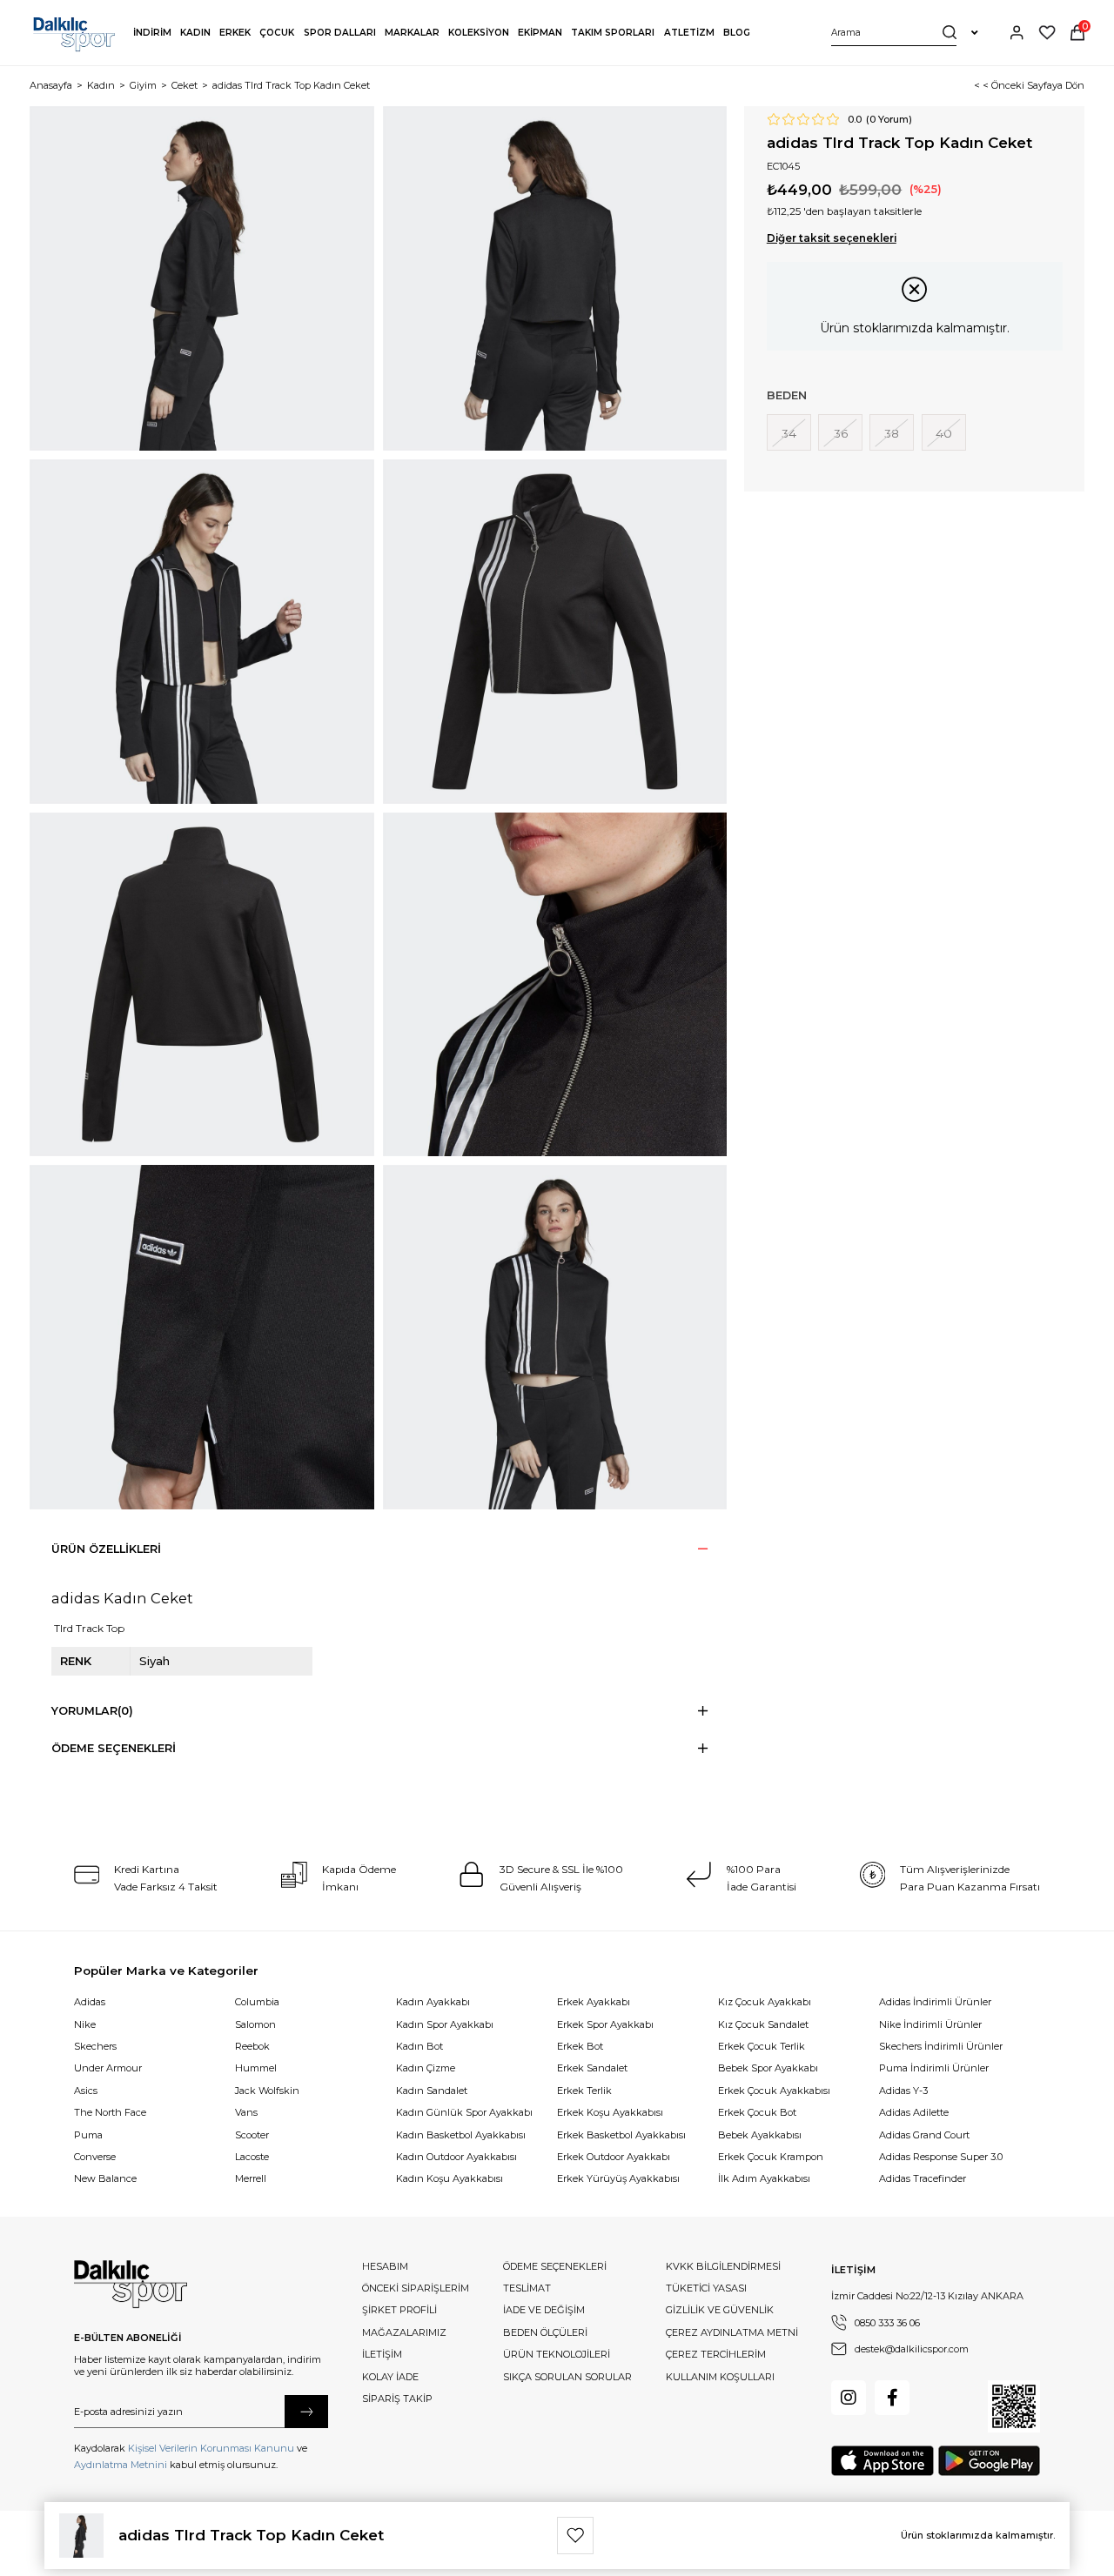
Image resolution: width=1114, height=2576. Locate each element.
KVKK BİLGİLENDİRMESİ (723, 2266)
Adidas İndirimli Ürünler (935, 2002)
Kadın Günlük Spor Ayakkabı (464, 2112)
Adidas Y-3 (903, 2091)
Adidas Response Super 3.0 (941, 2157)
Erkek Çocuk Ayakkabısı (774, 2091)
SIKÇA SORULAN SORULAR (567, 2377)
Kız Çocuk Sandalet (763, 2024)
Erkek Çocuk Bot (757, 2112)
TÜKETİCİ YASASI (706, 2288)
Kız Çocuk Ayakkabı (765, 2002)
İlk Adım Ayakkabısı (764, 2178)
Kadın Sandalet (432, 2091)
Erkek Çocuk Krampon (771, 2157)
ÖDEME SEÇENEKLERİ (555, 2266)
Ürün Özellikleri (106, 1549)
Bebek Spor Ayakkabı (768, 2068)
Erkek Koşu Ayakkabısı (610, 2112)
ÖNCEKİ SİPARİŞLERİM (416, 2288)
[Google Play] (989, 2461)
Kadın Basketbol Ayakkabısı (461, 2135)
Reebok (252, 2046)
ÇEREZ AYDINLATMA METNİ (732, 2332)
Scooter (252, 2135)
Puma (88, 2135)
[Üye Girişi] (1017, 33)
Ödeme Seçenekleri (114, 1748)
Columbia (257, 2002)
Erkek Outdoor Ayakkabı (614, 2157)
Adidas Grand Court (924, 2135)
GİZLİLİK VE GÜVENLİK (720, 2310)
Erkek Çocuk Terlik (762, 2046)
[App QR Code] (1014, 2406)
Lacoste (252, 2157)
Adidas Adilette (914, 2112)
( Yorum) (889, 120)
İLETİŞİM (382, 2354)
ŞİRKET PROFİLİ (399, 2310)
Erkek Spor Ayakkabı (605, 2024)
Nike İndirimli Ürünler (930, 2024)
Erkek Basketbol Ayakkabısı (621, 2135)
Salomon (255, 2024)
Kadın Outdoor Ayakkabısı (456, 2157)
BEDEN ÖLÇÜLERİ (545, 2332)
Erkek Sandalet (592, 2068)
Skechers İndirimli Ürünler (941, 2046)
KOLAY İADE (390, 2377)
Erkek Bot (580, 2046)
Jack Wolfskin (267, 2091)
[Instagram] (849, 2398)
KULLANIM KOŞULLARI (720, 2377)
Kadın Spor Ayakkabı (445, 2024)
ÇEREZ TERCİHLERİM (716, 2354)
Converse (95, 2157)
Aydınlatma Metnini (121, 2465)
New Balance (105, 2178)
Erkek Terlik (584, 2091)
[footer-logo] (131, 2285)
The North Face (110, 2112)
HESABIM (385, 2266)
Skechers (95, 2046)
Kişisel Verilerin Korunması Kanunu (211, 2448)
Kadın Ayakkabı (433, 2002)
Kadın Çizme (426, 2068)
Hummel (256, 2068)
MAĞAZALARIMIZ (404, 2332)
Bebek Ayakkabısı (760, 2135)
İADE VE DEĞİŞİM (544, 2310)
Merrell (251, 2178)
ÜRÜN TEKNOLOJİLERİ (557, 2354)
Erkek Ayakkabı (594, 2002)
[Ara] (950, 33)
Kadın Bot (419, 2046)
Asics (86, 2091)
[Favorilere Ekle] (575, 2535)
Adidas (90, 2002)
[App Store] (882, 2461)
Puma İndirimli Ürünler (934, 2068)
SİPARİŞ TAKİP (397, 2399)
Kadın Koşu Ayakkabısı (450, 2178)
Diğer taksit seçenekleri (832, 238)
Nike (85, 2024)
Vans (246, 2112)
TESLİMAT (527, 2288)
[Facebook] (892, 2398)
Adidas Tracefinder (923, 2178)
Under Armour (108, 2068)
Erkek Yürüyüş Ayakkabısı (618, 2178)
